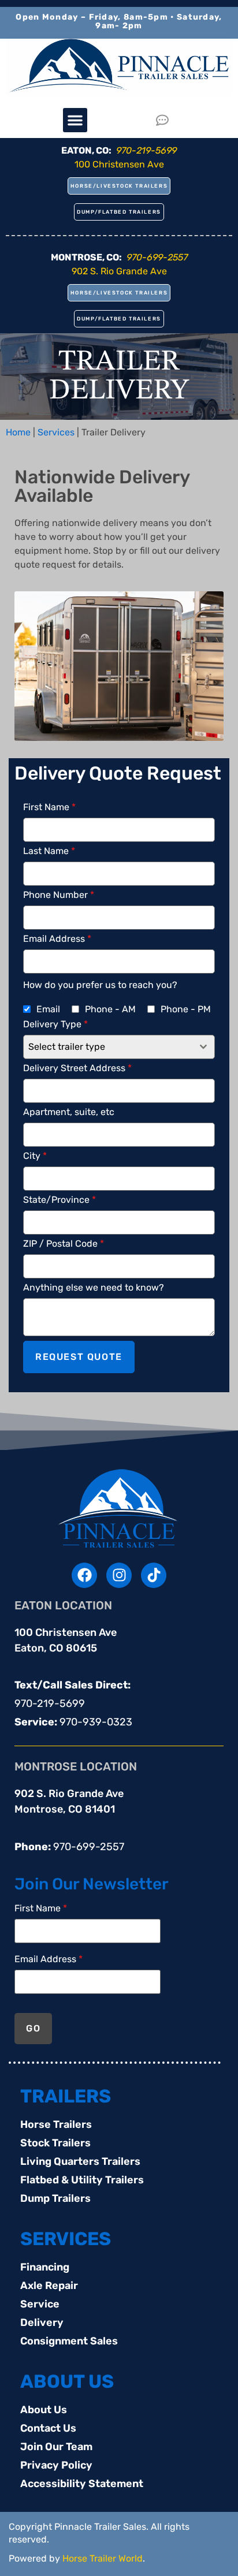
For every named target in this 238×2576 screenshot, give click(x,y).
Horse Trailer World (103, 2558)
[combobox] (119, 1047)
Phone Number (59, 895)
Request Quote (79, 1357)
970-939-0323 (96, 1722)
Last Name (49, 851)
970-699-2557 (89, 1847)
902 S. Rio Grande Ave (119, 271)
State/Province (59, 1200)
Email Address (57, 939)
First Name (49, 807)
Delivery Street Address (77, 1068)
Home (18, 432)
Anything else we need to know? (94, 1288)
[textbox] (108, 1047)
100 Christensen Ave (119, 164)
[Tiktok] (154, 1575)
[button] (75, 120)
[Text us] (166, 120)
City (35, 1156)
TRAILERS (66, 2096)
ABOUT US (67, 2381)
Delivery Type (55, 1024)
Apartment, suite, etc (69, 1112)
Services (56, 432)
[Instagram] (119, 1575)
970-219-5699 (50, 1703)
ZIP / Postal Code (64, 1244)
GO (33, 2028)
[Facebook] (84, 1575)
